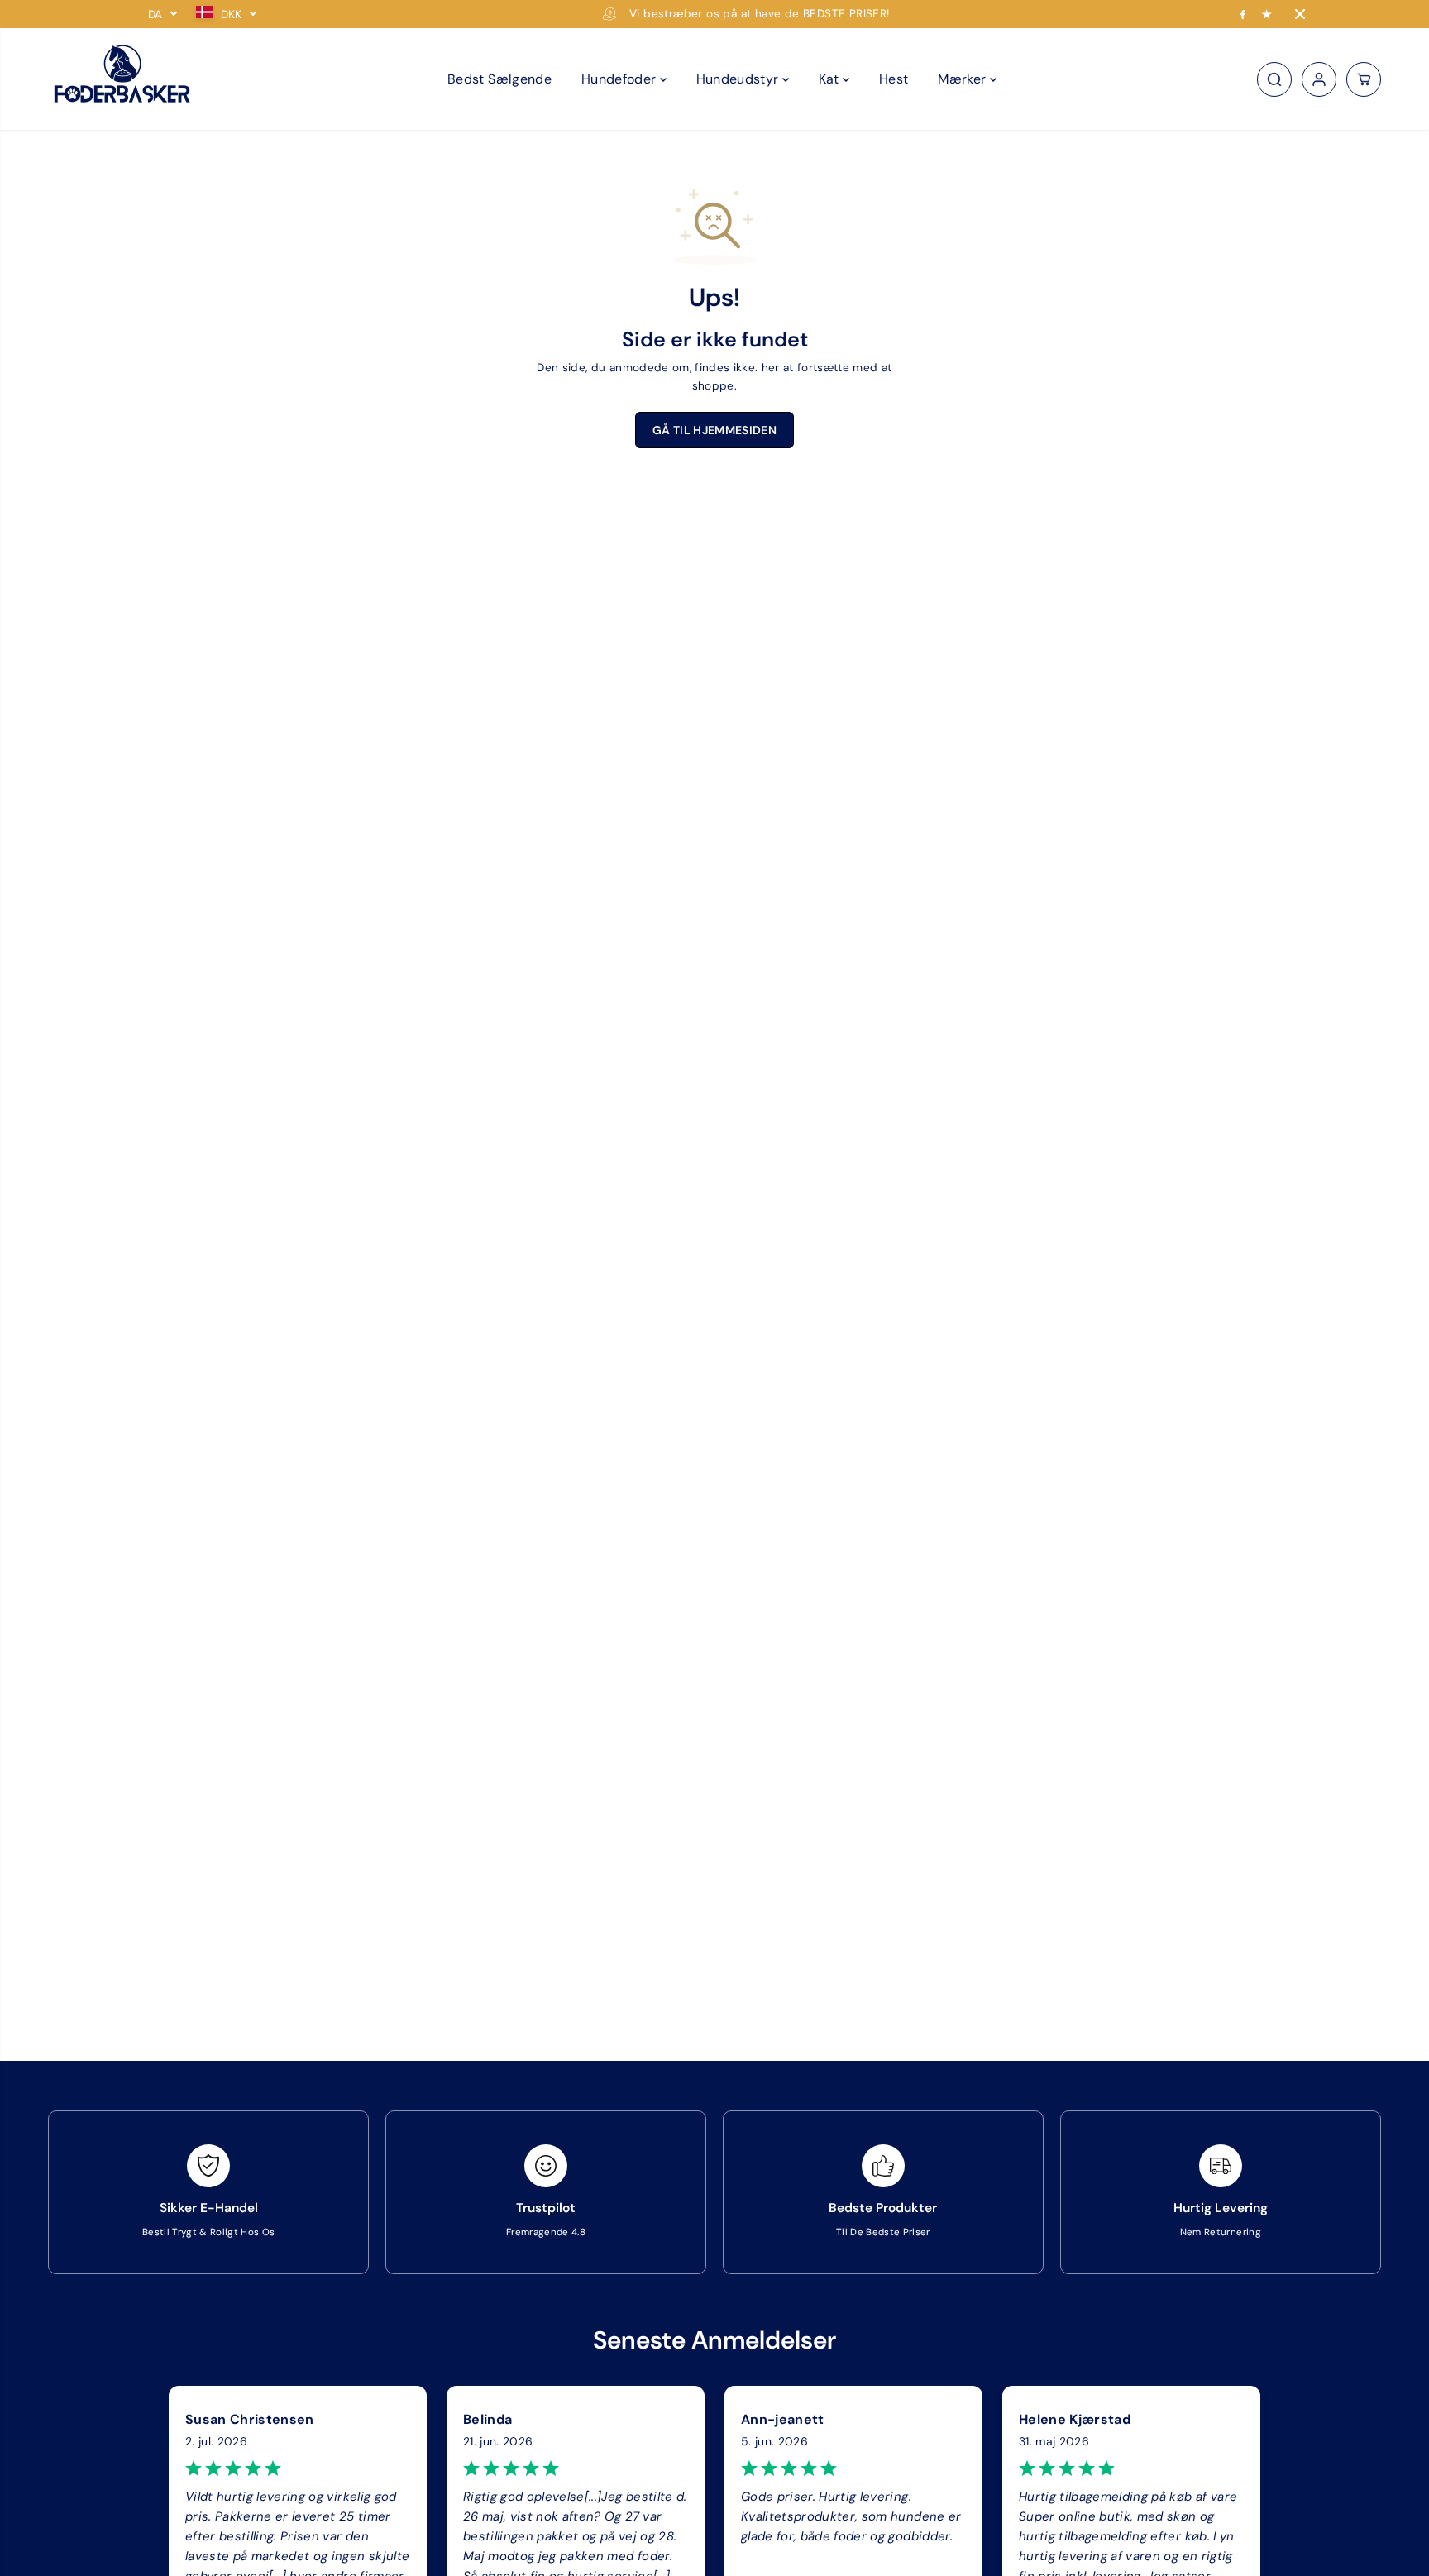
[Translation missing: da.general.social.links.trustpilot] (1267, 14)
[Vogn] (1364, 79)
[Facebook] (1243, 14)
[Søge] (1274, 79)
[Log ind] (1319, 79)
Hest (894, 79)
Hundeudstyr (739, 79)
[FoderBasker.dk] (122, 79)
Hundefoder (621, 79)
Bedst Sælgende (499, 79)
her (771, 368)
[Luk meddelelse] (1300, 14)
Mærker (963, 79)
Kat (831, 79)
